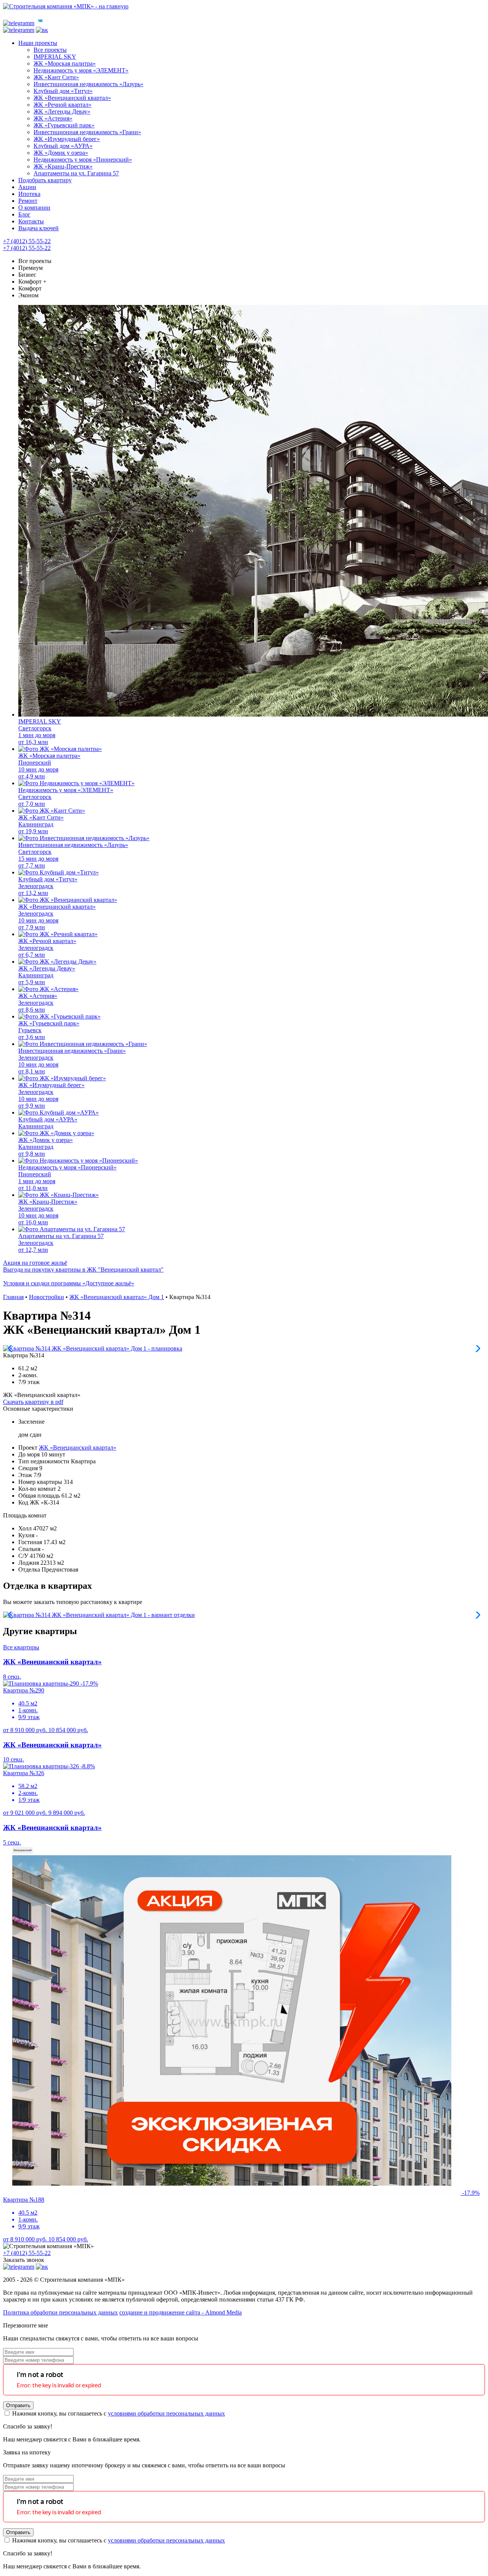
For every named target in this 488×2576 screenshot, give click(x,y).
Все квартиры (21, 1647)
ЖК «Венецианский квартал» (78, 1448)
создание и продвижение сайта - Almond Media (181, 2312)
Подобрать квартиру (45, 180)
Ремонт (28, 201)
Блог (24, 214)
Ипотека (29, 194)
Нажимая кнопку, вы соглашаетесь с (118, 2413)
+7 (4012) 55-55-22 (27, 241)
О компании (34, 208)
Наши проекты (38, 43)
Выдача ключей (39, 228)
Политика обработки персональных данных (60, 2312)
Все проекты (35, 261)
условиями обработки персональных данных (166, 2413)
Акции (27, 187)
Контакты (31, 221)
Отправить (18, 2405)
